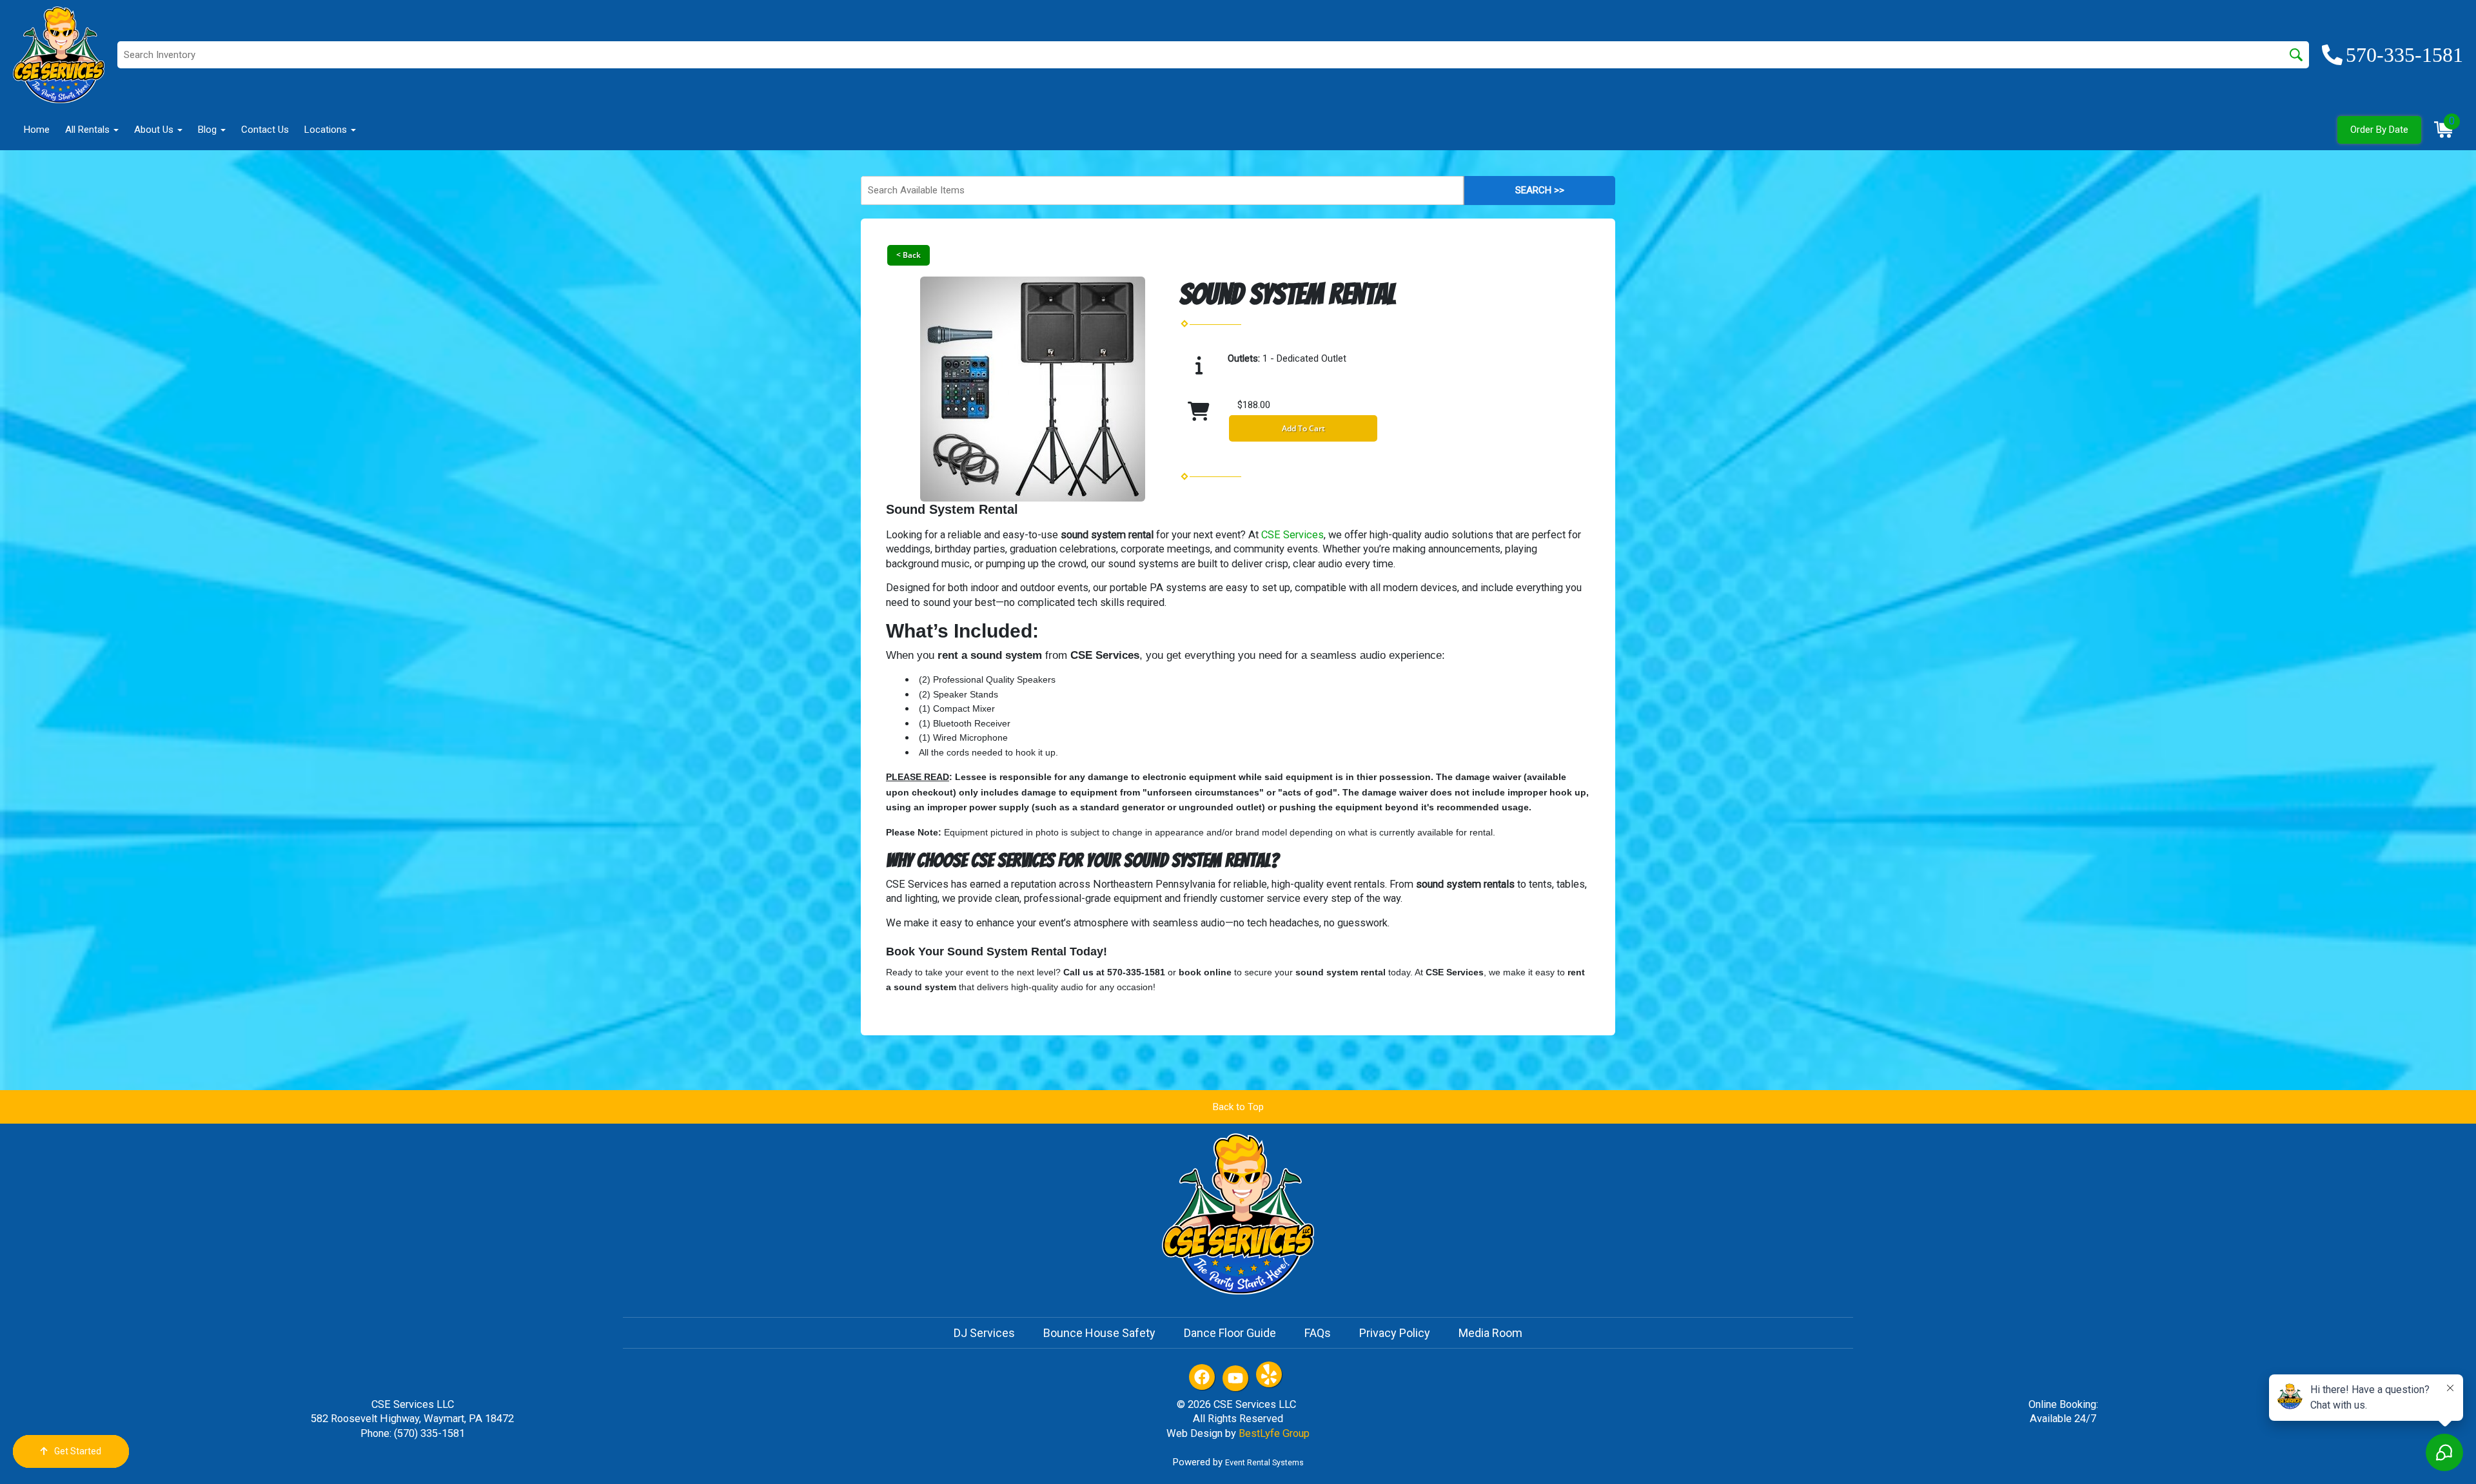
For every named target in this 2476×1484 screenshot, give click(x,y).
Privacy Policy (1395, 1333)
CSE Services (1292, 535)
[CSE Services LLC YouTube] (1235, 1378)
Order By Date (2379, 130)
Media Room (1490, 1333)
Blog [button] (209, 130)
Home (37, 130)
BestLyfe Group (1274, 1433)
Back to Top (1238, 1107)
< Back (909, 255)
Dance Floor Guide (1230, 1333)
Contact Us (265, 130)
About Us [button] (155, 130)
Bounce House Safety (1099, 1333)
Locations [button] (327, 130)
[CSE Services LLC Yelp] (1269, 1374)
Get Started (78, 1451)
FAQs (1318, 1333)
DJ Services (984, 1333)
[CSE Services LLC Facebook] (1202, 1377)
